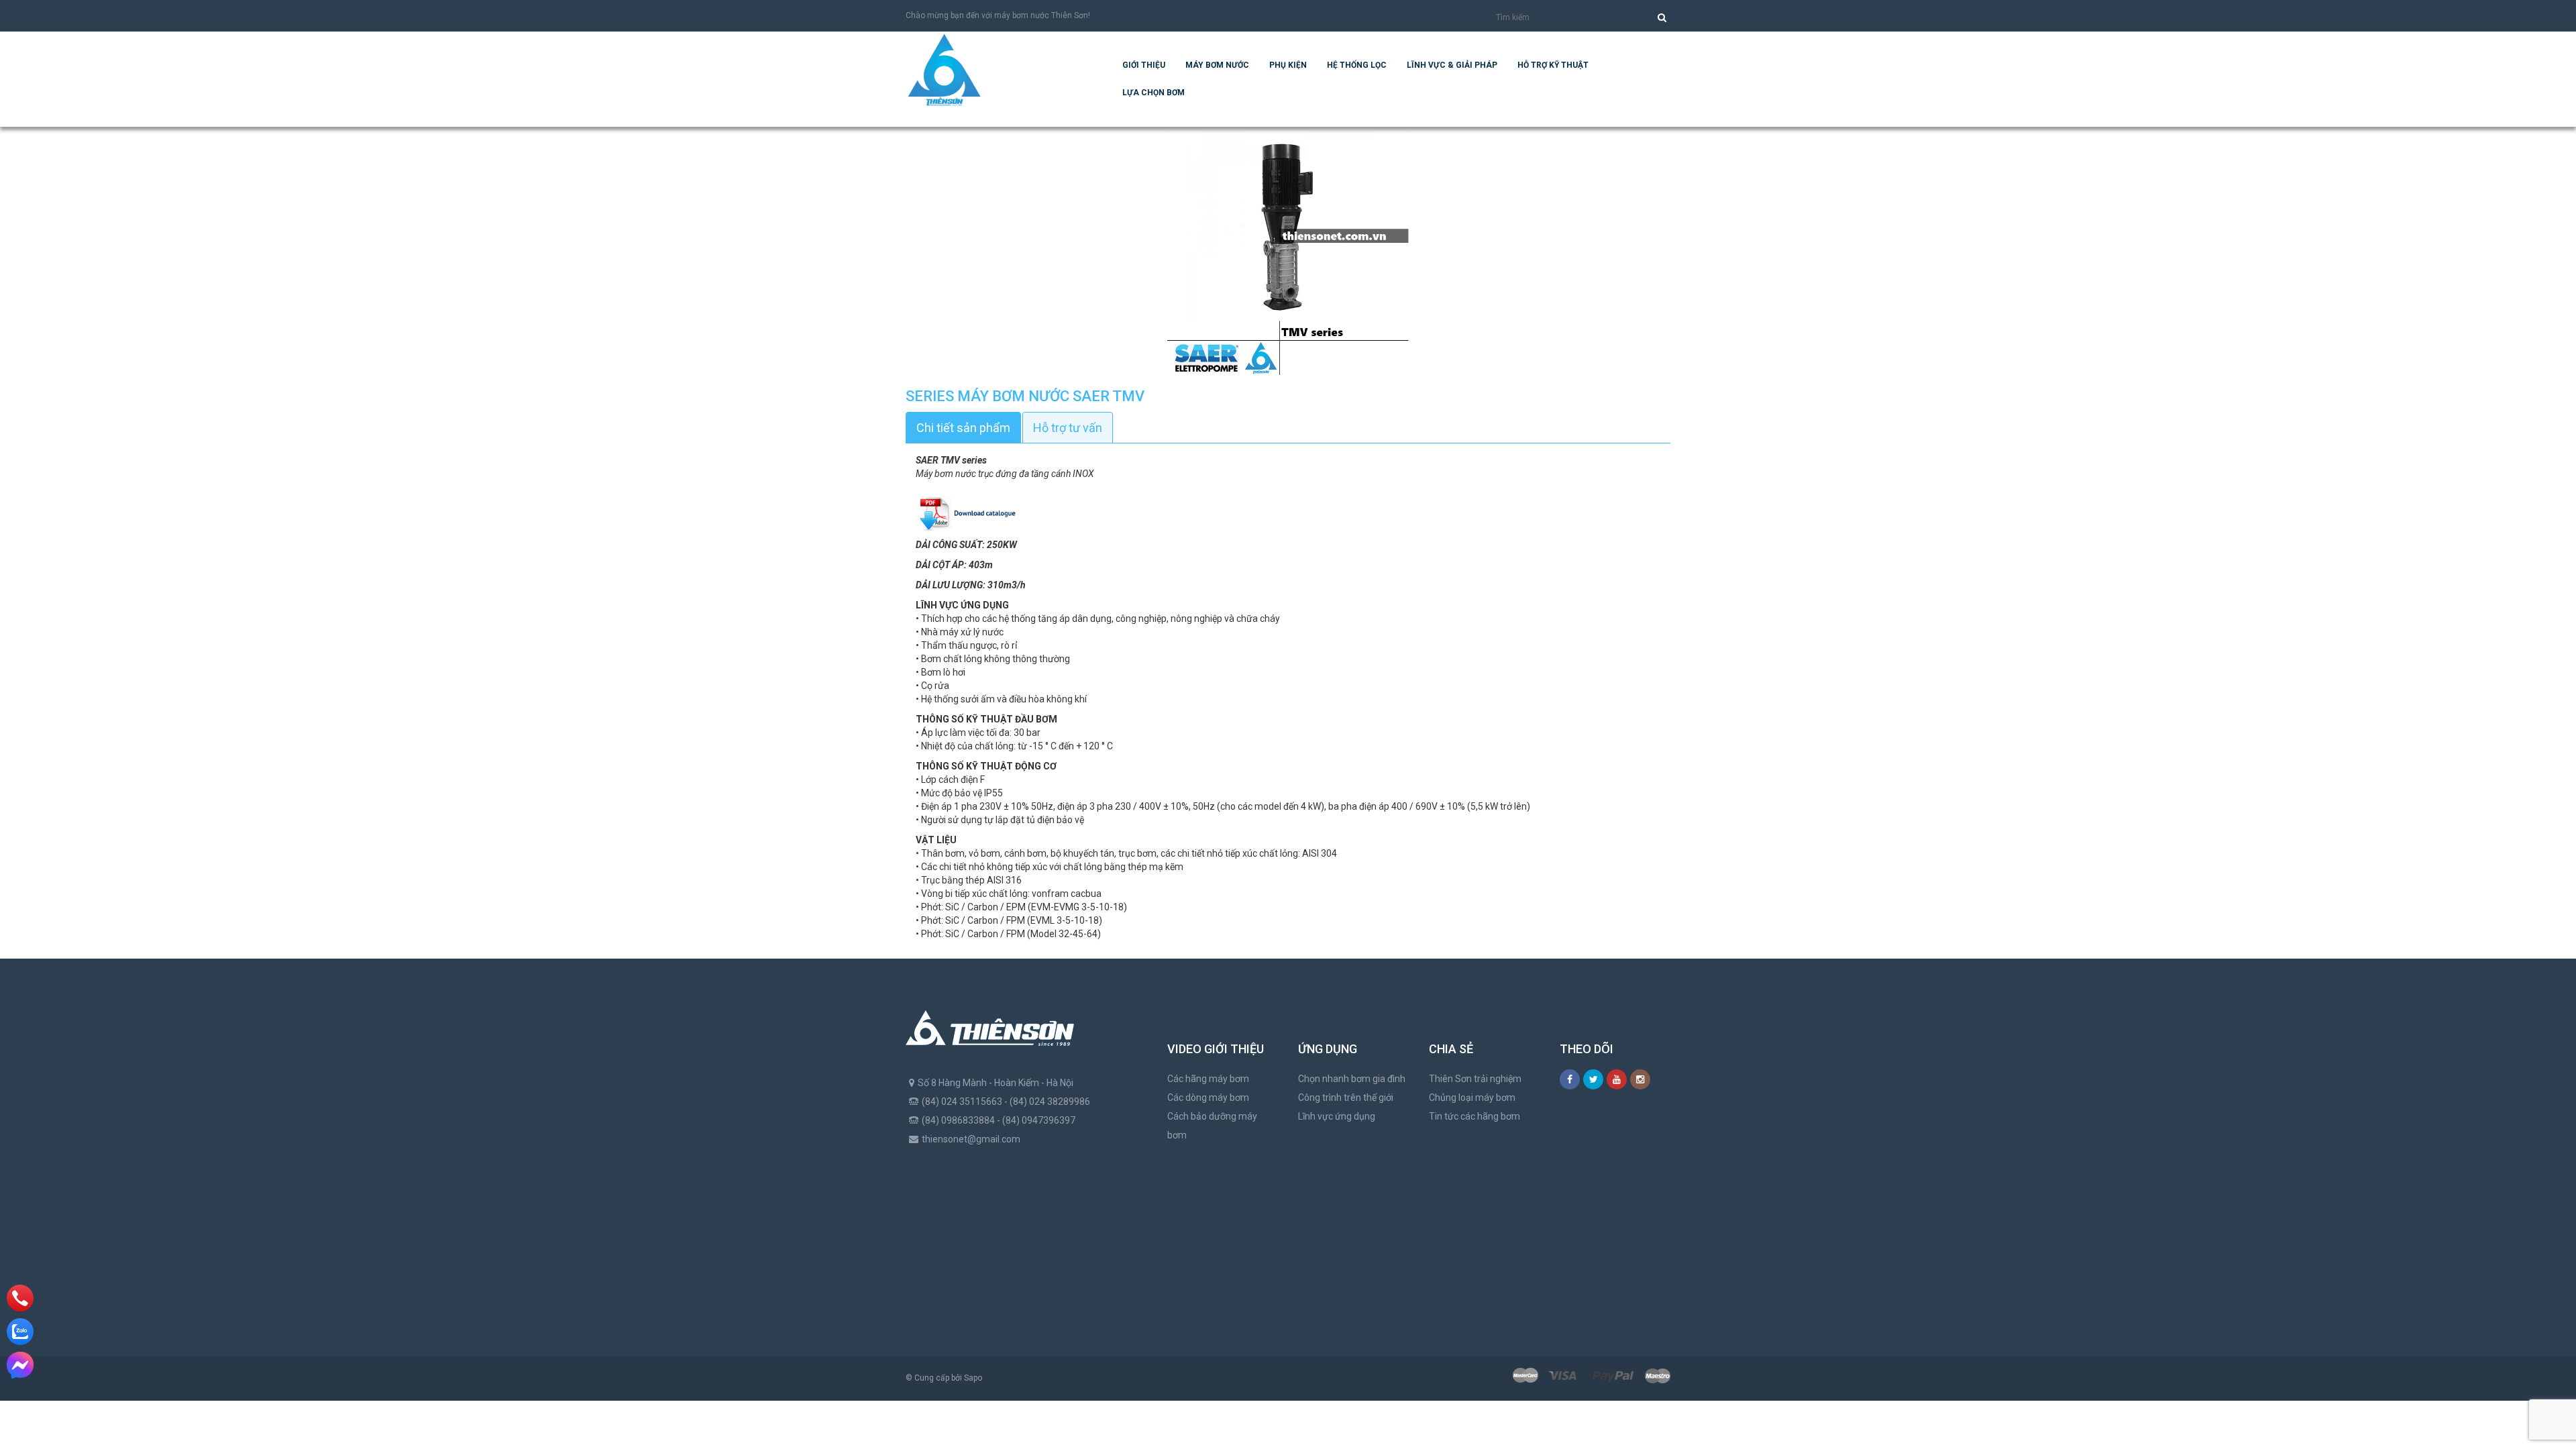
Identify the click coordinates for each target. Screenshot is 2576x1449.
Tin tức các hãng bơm (1474, 1116)
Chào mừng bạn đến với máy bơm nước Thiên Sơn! (998, 15)
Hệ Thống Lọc (1357, 65)
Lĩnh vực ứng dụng (1337, 1116)
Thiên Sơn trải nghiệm (1475, 1079)
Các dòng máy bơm (1208, 1097)
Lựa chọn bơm (1153, 93)
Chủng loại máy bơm (1472, 1097)
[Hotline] (20, 1298)
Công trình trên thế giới (1346, 1097)
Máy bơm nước (1217, 65)
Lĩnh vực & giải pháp (1452, 65)
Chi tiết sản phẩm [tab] (963, 428)
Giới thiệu (1144, 65)
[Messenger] (20, 1365)
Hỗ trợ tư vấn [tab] (1068, 428)
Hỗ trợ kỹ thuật (1553, 65)
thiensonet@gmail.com (971, 1139)
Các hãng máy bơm (1208, 1079)
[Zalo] (20, 1332)
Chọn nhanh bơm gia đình (1352, 1079)
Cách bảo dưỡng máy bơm (1212, 1126)
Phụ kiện (1288, 65)
